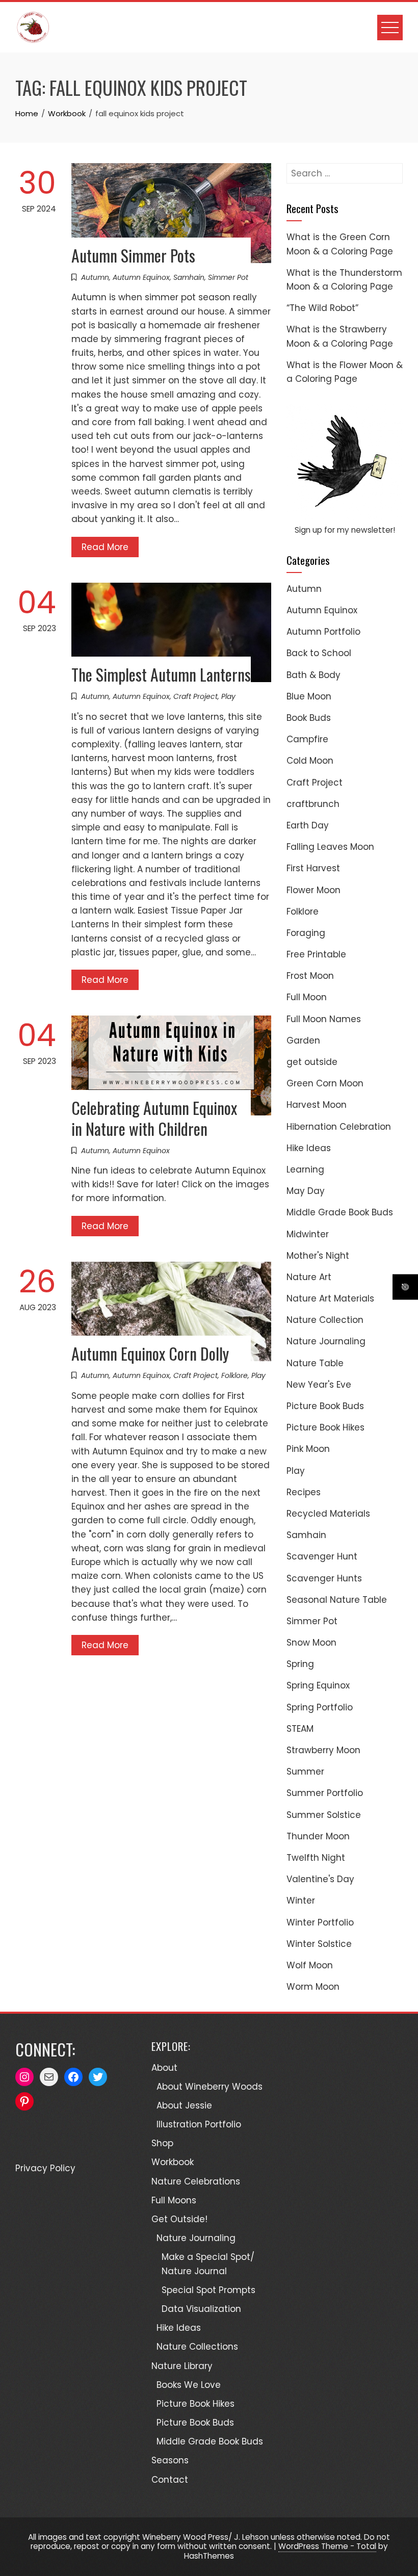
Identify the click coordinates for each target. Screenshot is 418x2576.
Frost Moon (310, 976)
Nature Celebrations (196, 2181)
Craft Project (195, 696)
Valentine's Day (320, 1879)
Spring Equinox (318, 1685)
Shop (162, 2143)
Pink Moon (308, 1449)
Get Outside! (179, 2219)
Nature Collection (325, 1320)
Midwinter (308, 1234)
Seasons (170, 2460)
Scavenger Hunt (322, 1556)
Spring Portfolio (320, 1707)
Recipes (304, 1492)
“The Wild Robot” (322, 308)
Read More (105, 547)
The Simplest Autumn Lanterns (161, 674)
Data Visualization (201, 2309)
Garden (303, 1040)
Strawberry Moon (323, 1750)
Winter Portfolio (320, 1922)
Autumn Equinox (141, 277)
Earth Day (308, 825)
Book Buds (309, 718)
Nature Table (315, 1363)
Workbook (173, 2162)
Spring (300, 1664)
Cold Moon (310, 761)
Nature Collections (197, 2347)
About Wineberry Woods (210, 2087)
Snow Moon (311, 1643)
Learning (305, 1169)
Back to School (319, 653)
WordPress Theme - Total (327, 2546)
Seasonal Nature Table (337, 1600)
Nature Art (309, 1277)
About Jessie (184, 2105)
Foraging (306, 933)
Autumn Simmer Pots (133, 255)
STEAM (300, 1729)
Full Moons (174, 2200)
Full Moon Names (324, 1019)
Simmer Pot (228, 277)
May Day (306, 1191)
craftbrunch (313, 804)
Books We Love (189, 2385)
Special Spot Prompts (208, 2290)
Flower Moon (313, 890)
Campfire (307, 739)
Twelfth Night (316, 1858)
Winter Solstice (319, 1944)
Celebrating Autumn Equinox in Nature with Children (154, 1118)
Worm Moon (313, 1987)
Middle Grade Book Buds (340, 1212)
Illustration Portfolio (199, 2124)
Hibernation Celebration (339, 1127)
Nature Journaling (326, 1341)
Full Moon (307, 997)
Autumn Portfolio (323, 632)
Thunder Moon (318, 1836)
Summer (305, 1772)
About (164, 2068)
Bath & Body (313, 675)
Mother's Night (318, 1256)
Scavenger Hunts (324, 1578)
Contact (170, 2480)
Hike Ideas (309, 1148)
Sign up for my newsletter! (345, 530)
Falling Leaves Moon (330, 847)
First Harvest (313, 868)
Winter (301, 1901)
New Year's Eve (319, 1385)
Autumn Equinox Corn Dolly (150, 1353)
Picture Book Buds (325, 1406)
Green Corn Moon (325, 1083)
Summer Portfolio (325, 1793)
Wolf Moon (310, 1965)
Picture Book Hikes (325, 1427)
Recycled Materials (328, 1514)
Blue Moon (309, 696)
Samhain (189, 277)
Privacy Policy (45, 2168)
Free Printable (316, 954)
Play (228, 696)
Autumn (95, 277)
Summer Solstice (324, 1815)
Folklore (234, 1375)
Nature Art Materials (330, 1298)
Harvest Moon (317, 1105)
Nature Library (182, 2366)
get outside (312, 1062)
